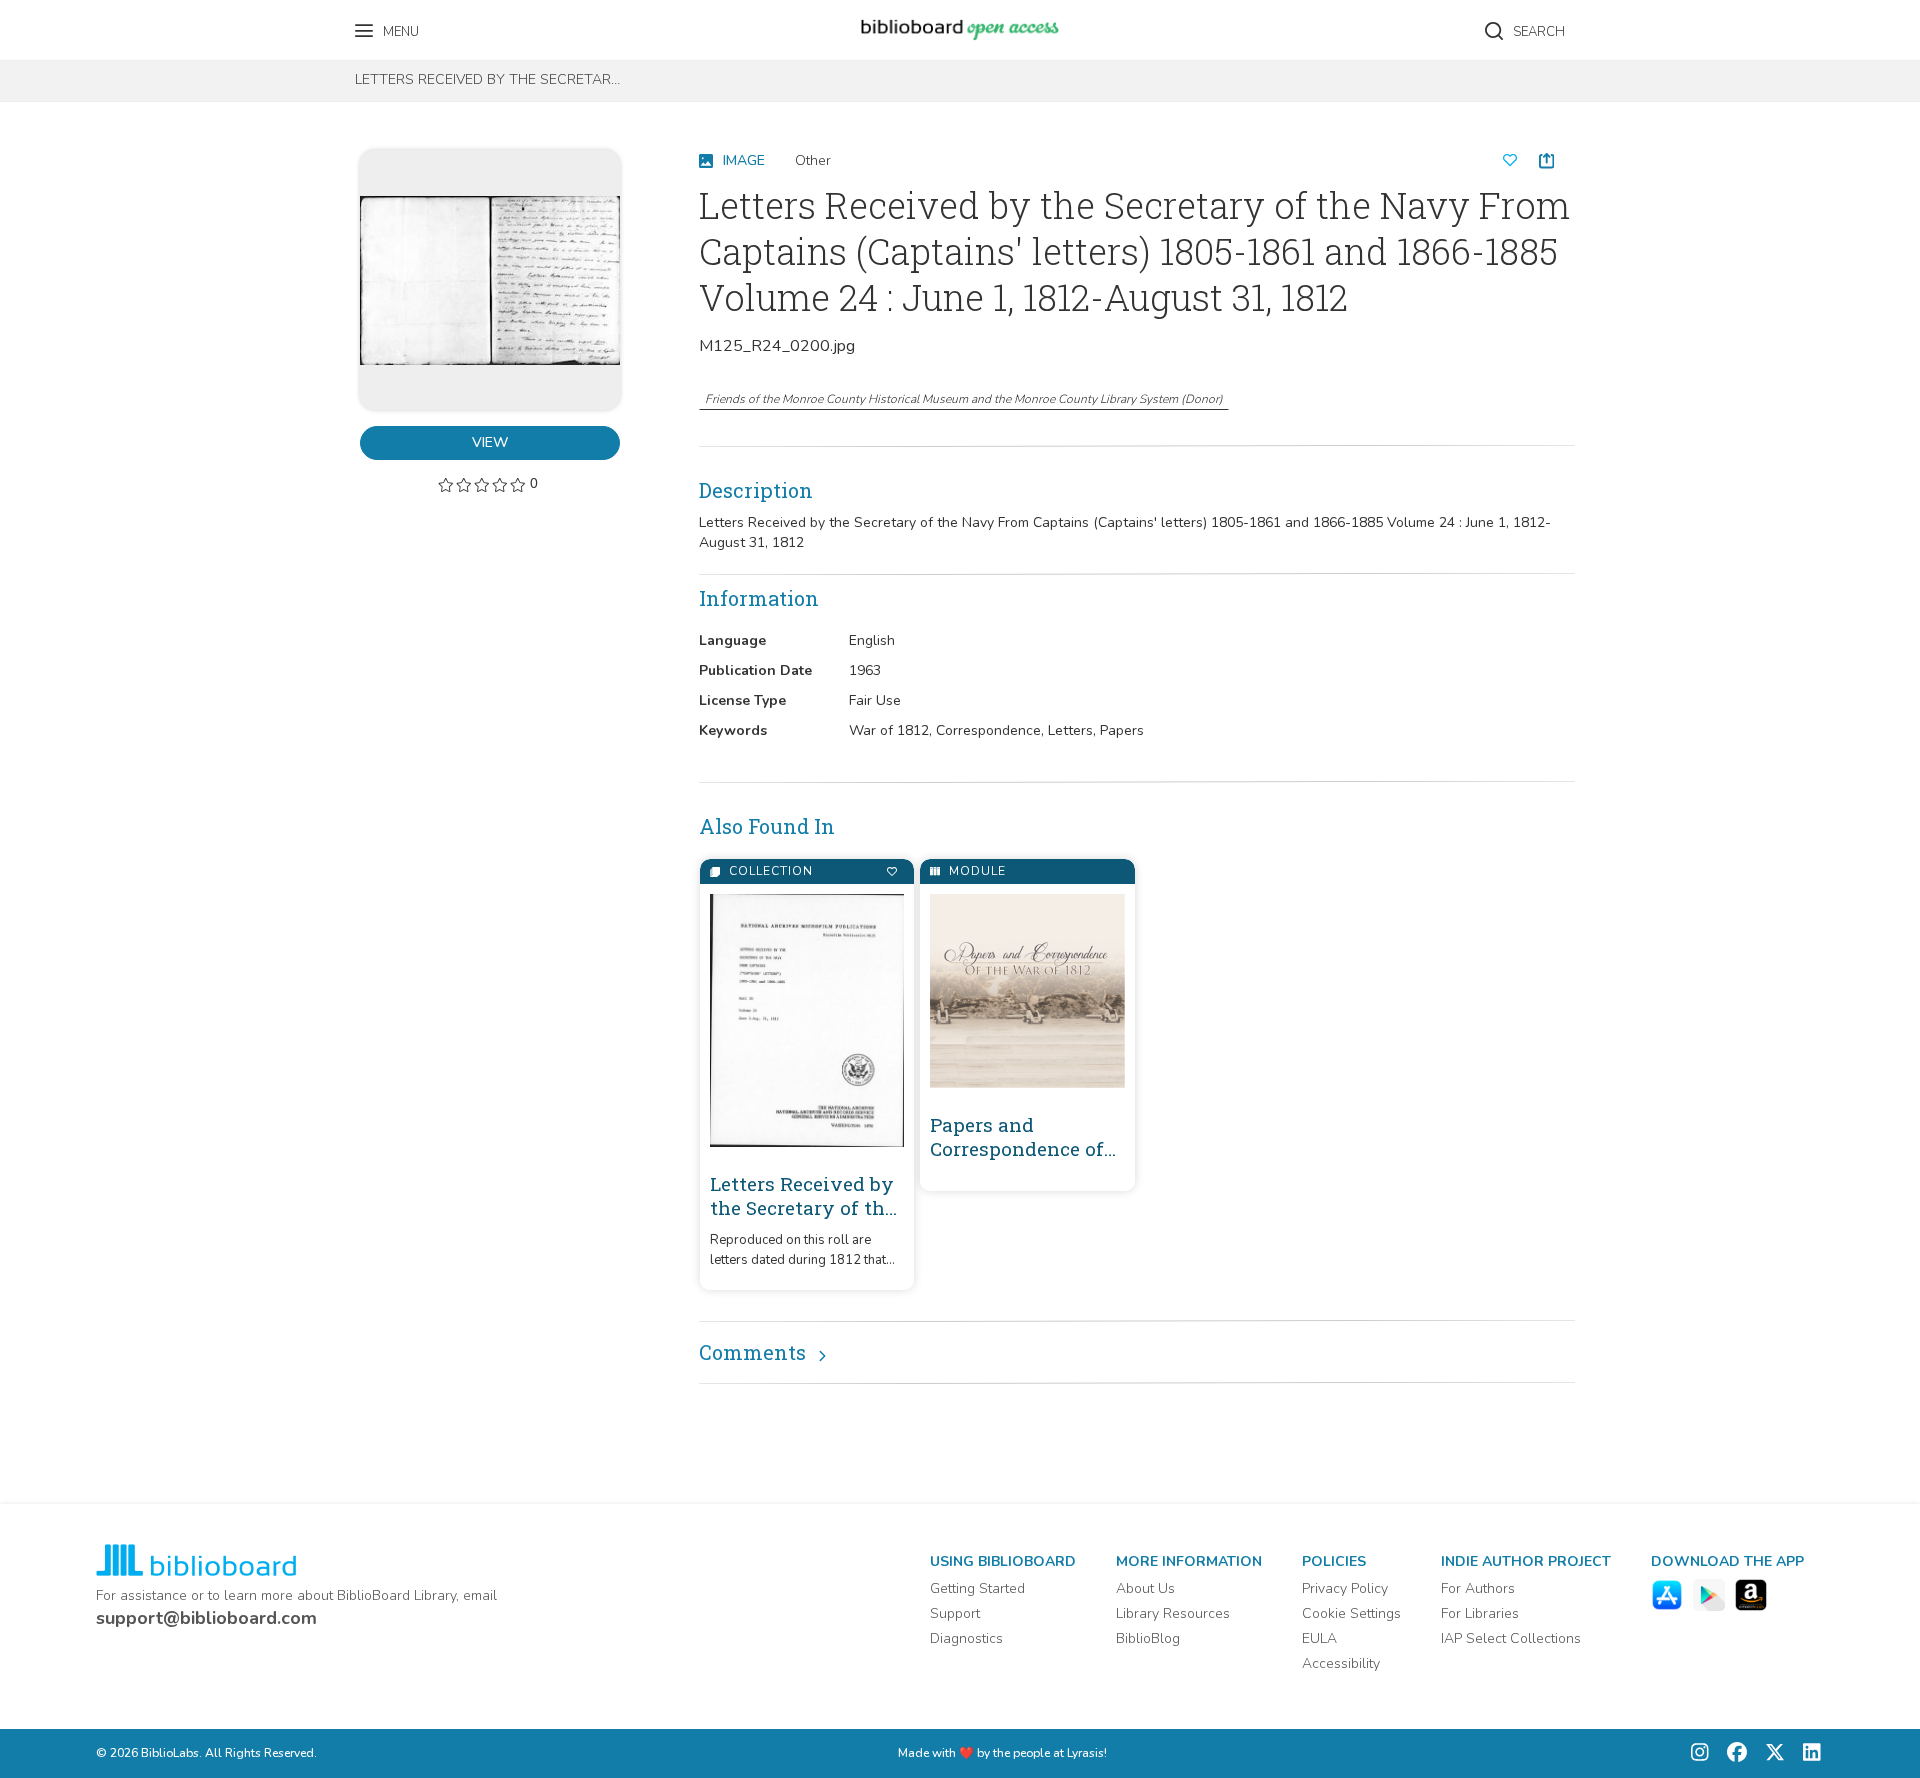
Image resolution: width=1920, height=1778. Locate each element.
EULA (1319, 1638)
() (964, 399)
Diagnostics (966, 1638)
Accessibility (1341, 1663)
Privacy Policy (1345, 1588)
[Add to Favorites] (891, 871)
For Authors (1478, 1588)
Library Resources (1173, 1613)
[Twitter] (1770, 1753)
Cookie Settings (1351, 1613)
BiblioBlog (1148, 1638)
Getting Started (977, 1588)
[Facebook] (1732, 1753)
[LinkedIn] (1807, 1753)
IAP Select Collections (1511, 1638)
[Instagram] (1700, 1753)
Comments (752, 1352)
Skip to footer (100, 22)
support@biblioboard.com (206, 1618)
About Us (1145, 1588)
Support (955, 1613)
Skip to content (105, 22)
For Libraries (1480, 1613)
